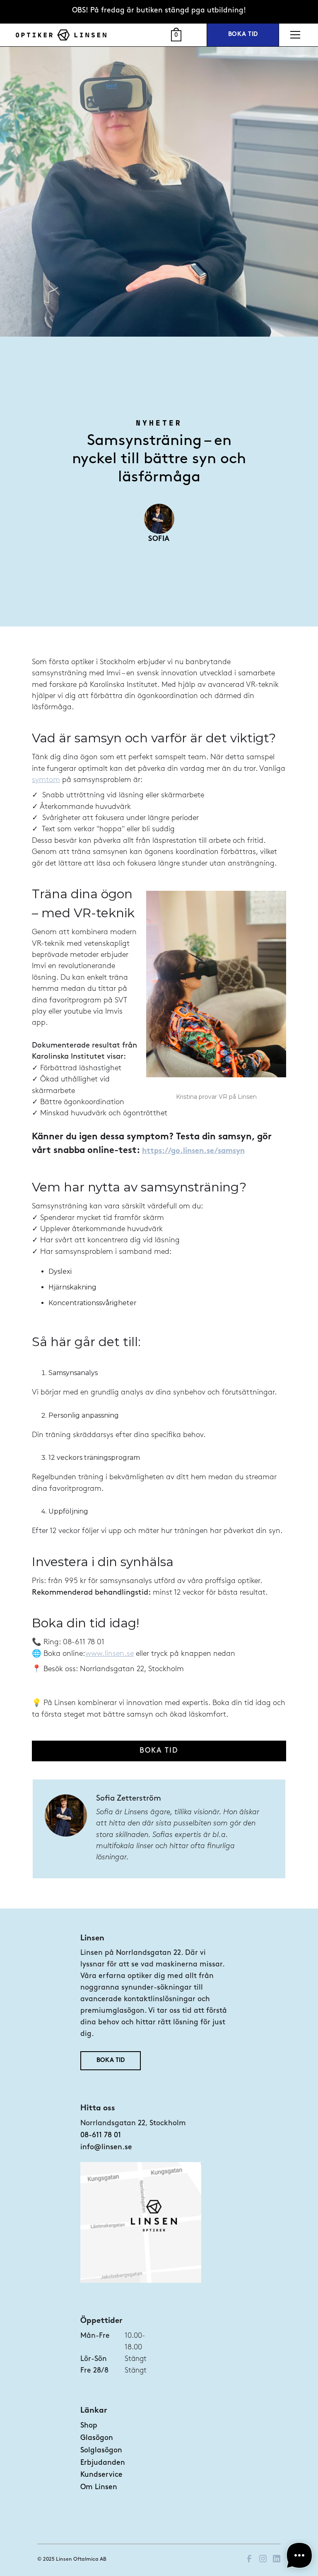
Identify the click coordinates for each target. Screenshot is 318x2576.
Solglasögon (101, 2450)
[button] (294, 35)
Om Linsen (99, 2487)
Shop (89, 2426)
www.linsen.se (110, 1654)
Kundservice (101, 2475)
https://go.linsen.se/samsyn (193, 1151)
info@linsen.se (106, 2147)
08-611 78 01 (101, 2135)
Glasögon (97, 2438)
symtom (46, 780)
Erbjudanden (103, 2463)
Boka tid (243, 35)
